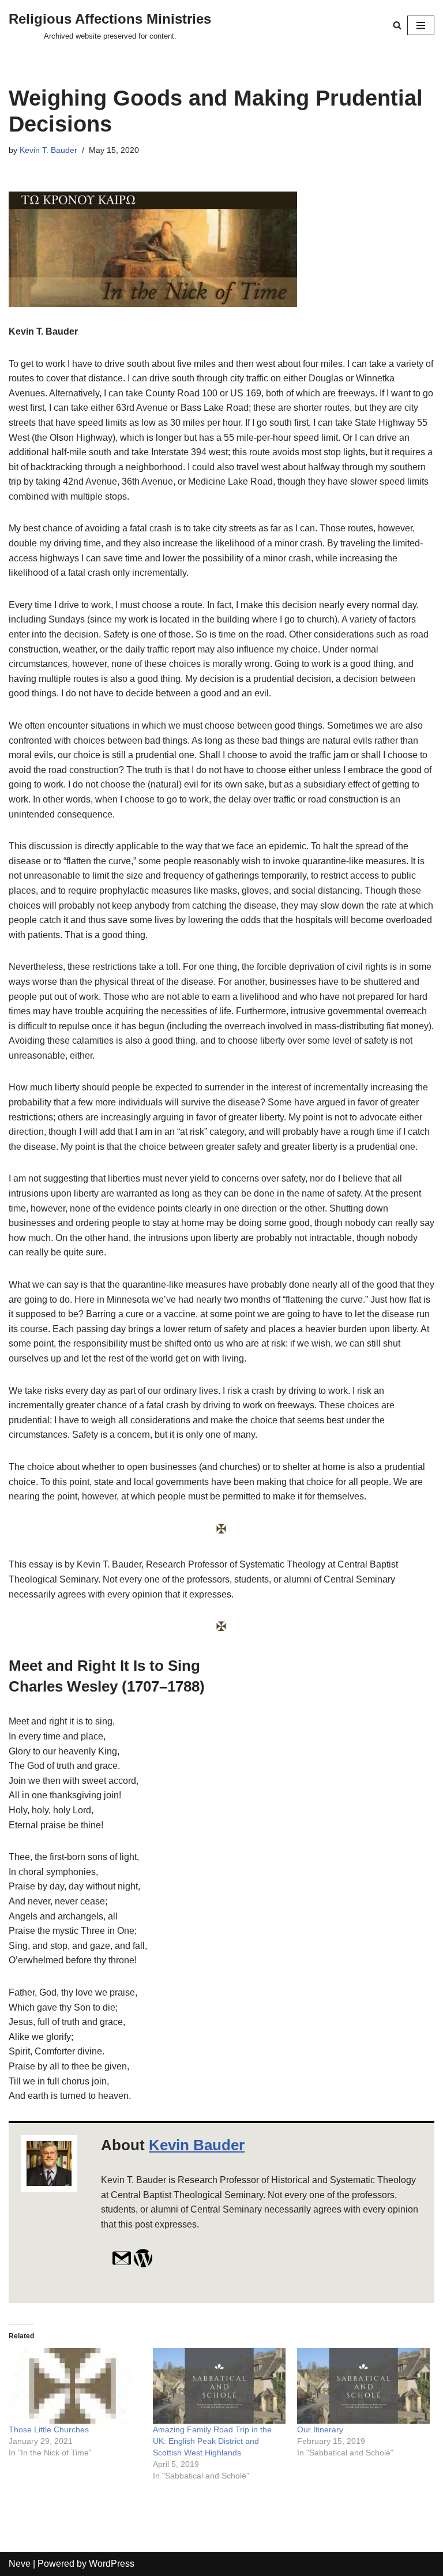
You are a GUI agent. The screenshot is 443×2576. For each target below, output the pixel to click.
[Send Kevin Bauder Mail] (122, 2265)
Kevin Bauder (197, 2145)
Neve (20, 2564)
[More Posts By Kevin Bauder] (143, 2265)
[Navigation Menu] (421, 25)
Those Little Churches (49, 2429)
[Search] (397, 25)
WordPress (112, 2564)
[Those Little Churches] (75, 2386)
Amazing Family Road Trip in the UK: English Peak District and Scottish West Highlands (212, 2441)
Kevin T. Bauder (48, 150)
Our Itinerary (320, 2429)
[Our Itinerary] (363, 2386)
